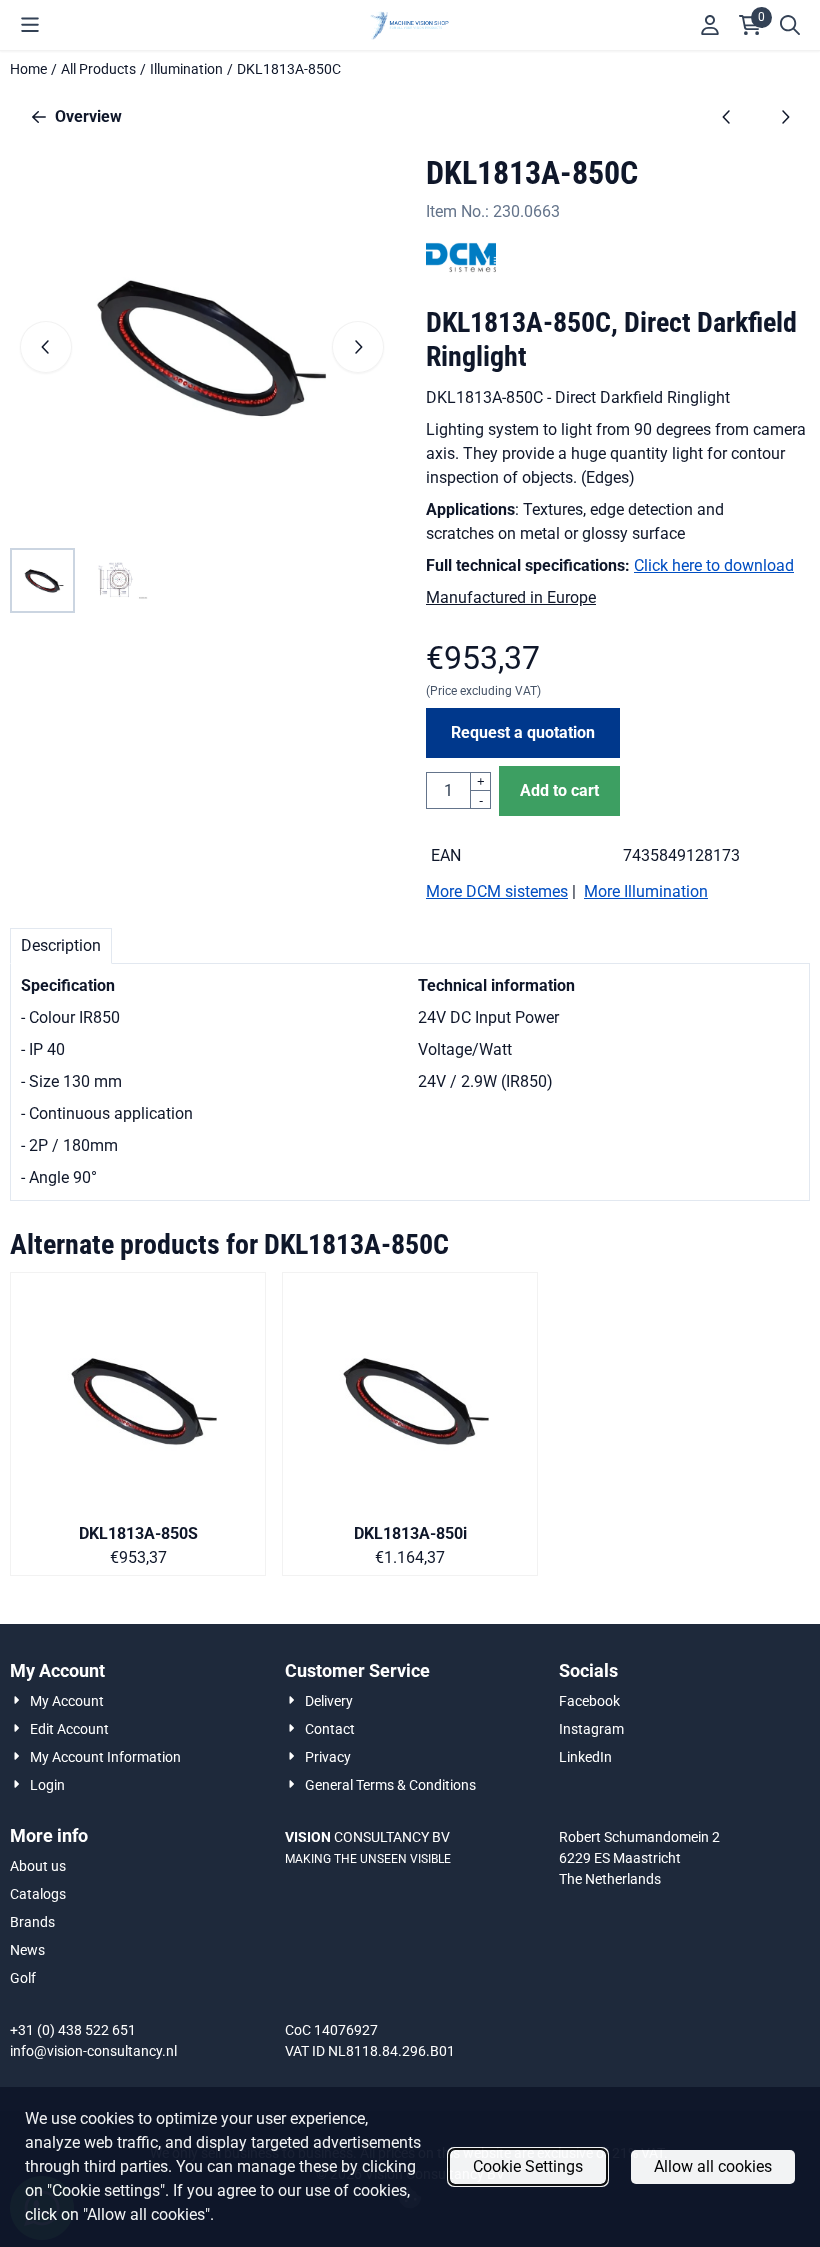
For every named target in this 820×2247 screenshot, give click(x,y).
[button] (30, 25)
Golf (23, 1978)
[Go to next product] (785, 117)
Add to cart (559, 790)
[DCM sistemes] (461, 269)
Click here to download (714, 565)
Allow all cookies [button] (713, 2166)
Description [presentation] (61, 945)
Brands (32, 1922)
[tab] (61, 946)
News (27, 1950)
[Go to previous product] (727, 117)
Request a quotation (523, 732)
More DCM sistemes (497, 891)
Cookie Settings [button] (528, 2166)
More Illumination (646, 891)
